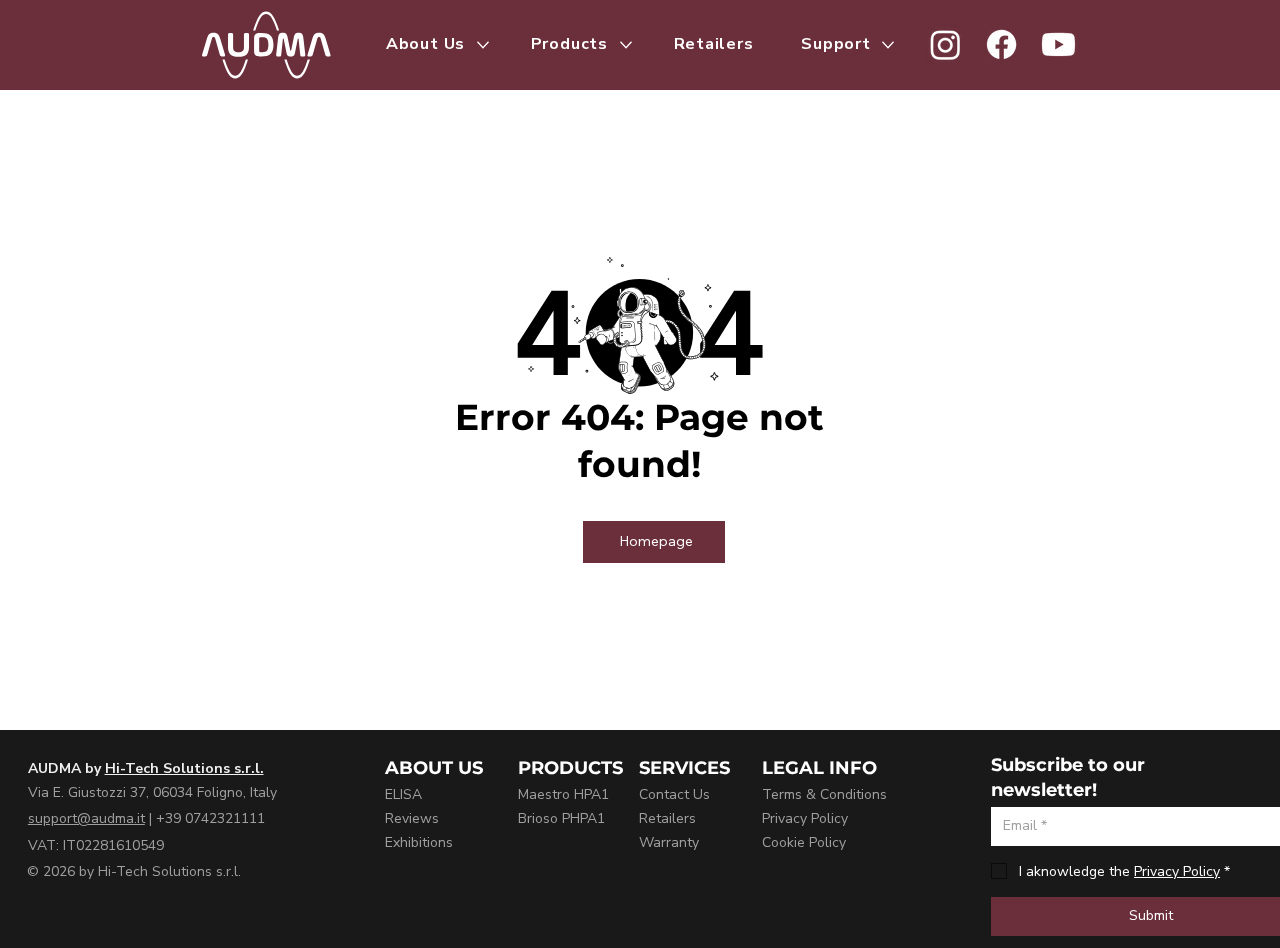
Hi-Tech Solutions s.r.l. (184, 768)
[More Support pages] (888, 45)
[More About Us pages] (483, 45)
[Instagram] (945, 44)
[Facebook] (1001, 44)
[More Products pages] (626, 45)
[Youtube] (1058, 44)
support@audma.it (86, 818)
